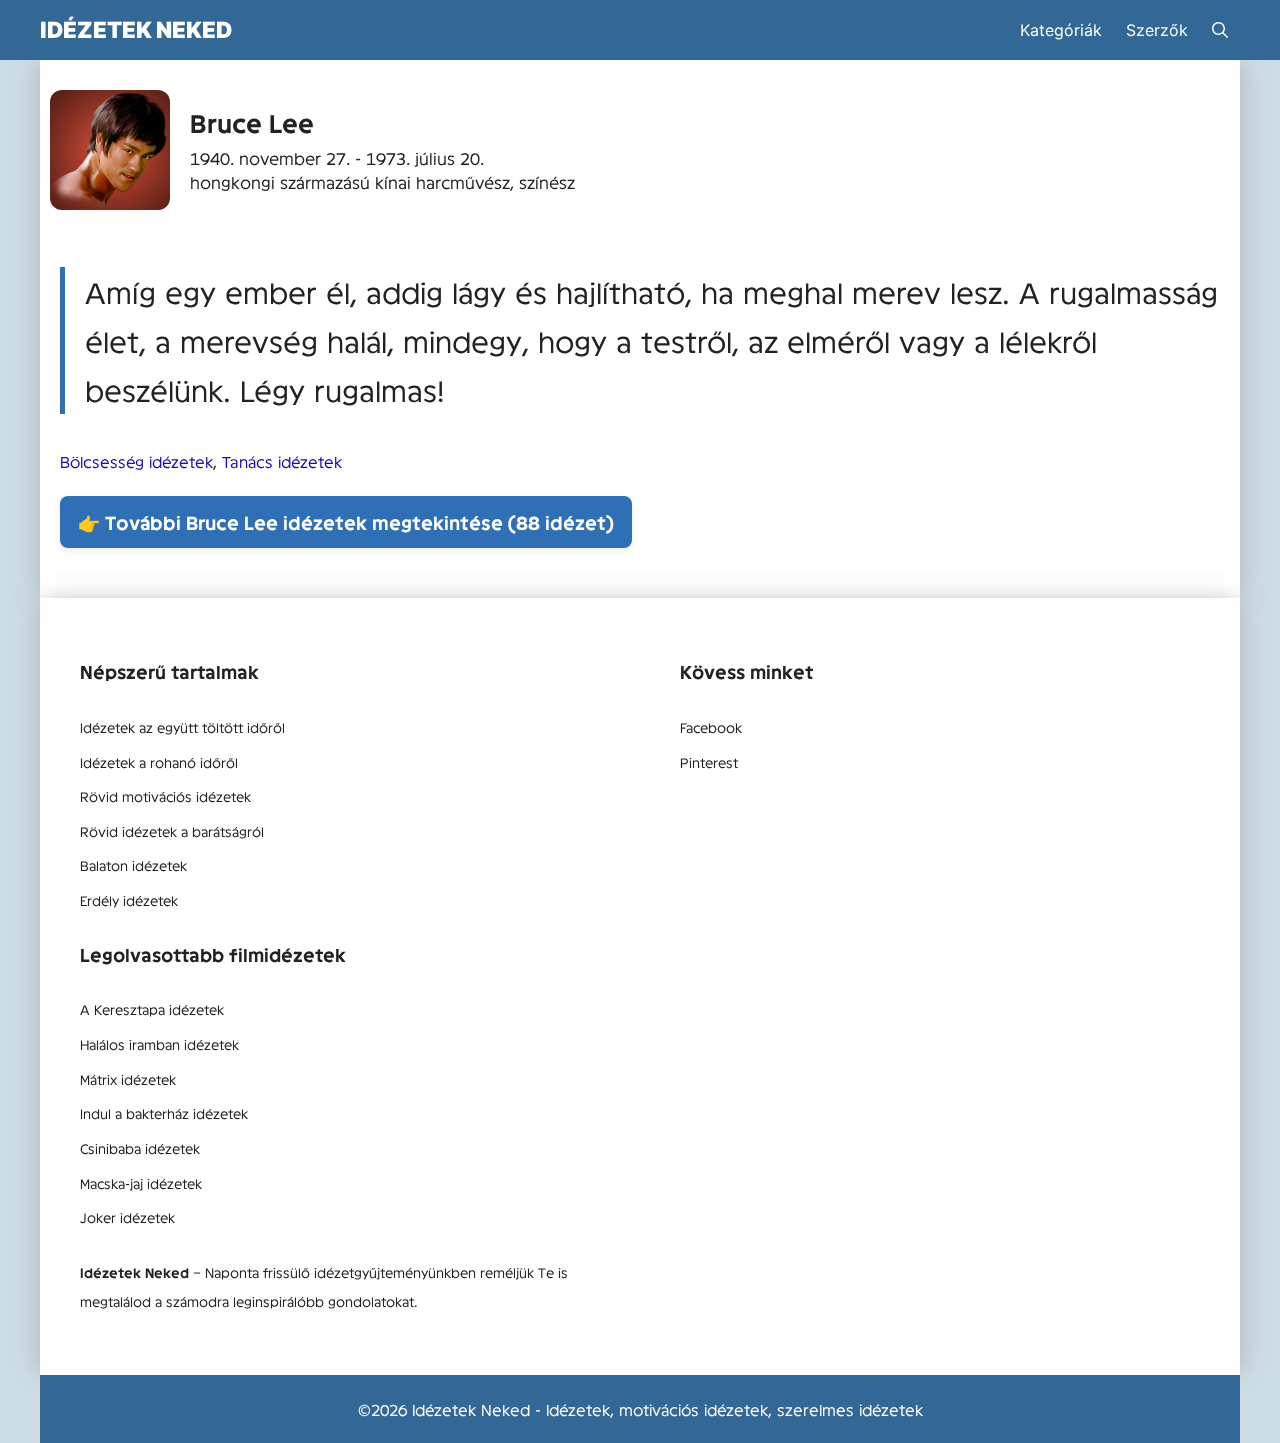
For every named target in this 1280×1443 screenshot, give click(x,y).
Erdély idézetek (129, 900)
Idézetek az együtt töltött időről (182, 727)
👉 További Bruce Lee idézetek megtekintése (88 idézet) (346, 522)
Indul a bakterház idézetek (164, 1113)
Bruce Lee (252, 122)
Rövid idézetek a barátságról (172, 831)
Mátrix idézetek (128, 1079)
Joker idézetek (127, 1217)
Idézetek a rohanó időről (159, 762)
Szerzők (1157, 30)
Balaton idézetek (133, 865)
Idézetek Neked (136, 29)
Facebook (711, 727)
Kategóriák (1061, 30)
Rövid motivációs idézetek (165, 796)
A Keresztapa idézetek (152, 1009)
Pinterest (709, 762)
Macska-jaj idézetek (141, 1183)
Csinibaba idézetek (140, 1148)
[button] (1220, 30)
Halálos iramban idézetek (159, 1044)
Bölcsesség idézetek (136, 461)
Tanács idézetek (282, 461)
